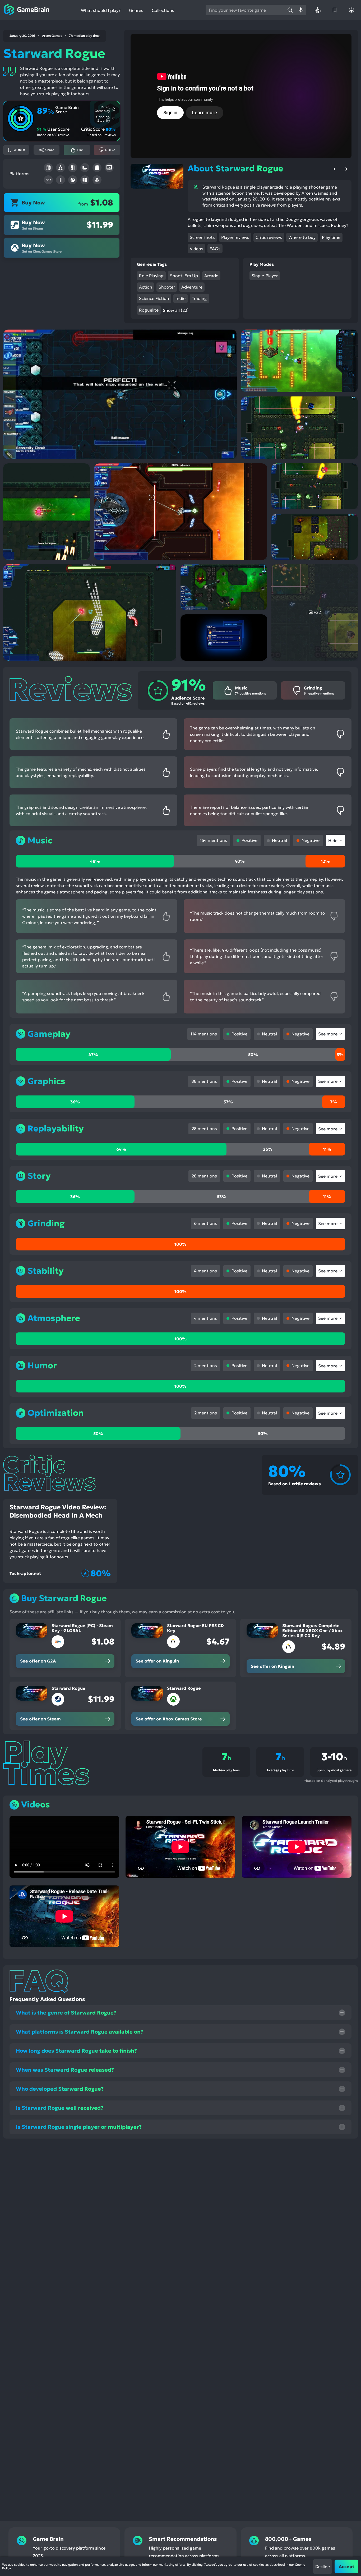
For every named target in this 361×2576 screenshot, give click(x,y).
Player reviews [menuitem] (235, 237)
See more (328, 1034)
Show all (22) (176, 310)
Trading (199, 298)
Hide (333, 841)
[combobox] (245, 10)
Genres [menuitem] (136, 10)
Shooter (167, 287)
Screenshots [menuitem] (202, 237)
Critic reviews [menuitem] (269, 237)
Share (50, 150)
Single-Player (265, 276)
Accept (346, 2566)
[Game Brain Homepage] (27, 10)
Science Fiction (154, 298)
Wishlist (19, 150)
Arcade (211, 276)
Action (146, 287)
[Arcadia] (318, 10)
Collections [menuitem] (163, 10)
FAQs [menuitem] (215, 249)
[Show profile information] (351, 10)
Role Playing (151, 276)
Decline (323, 2566)
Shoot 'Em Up (184, 276)
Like (80, 150)
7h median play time (84, 36)
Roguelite (149, 310)
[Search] (290, 10)
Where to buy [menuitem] (302, 237)
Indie (181, 298)
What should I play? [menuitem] (101, 10)
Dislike (110, 150)
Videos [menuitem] (196, 249)
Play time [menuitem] (331, 237)
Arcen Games (52, 36)
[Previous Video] (335, 169)
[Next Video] (346, 169)
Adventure (192, 287)
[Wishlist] (335, 10)
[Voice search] (301, 10)
